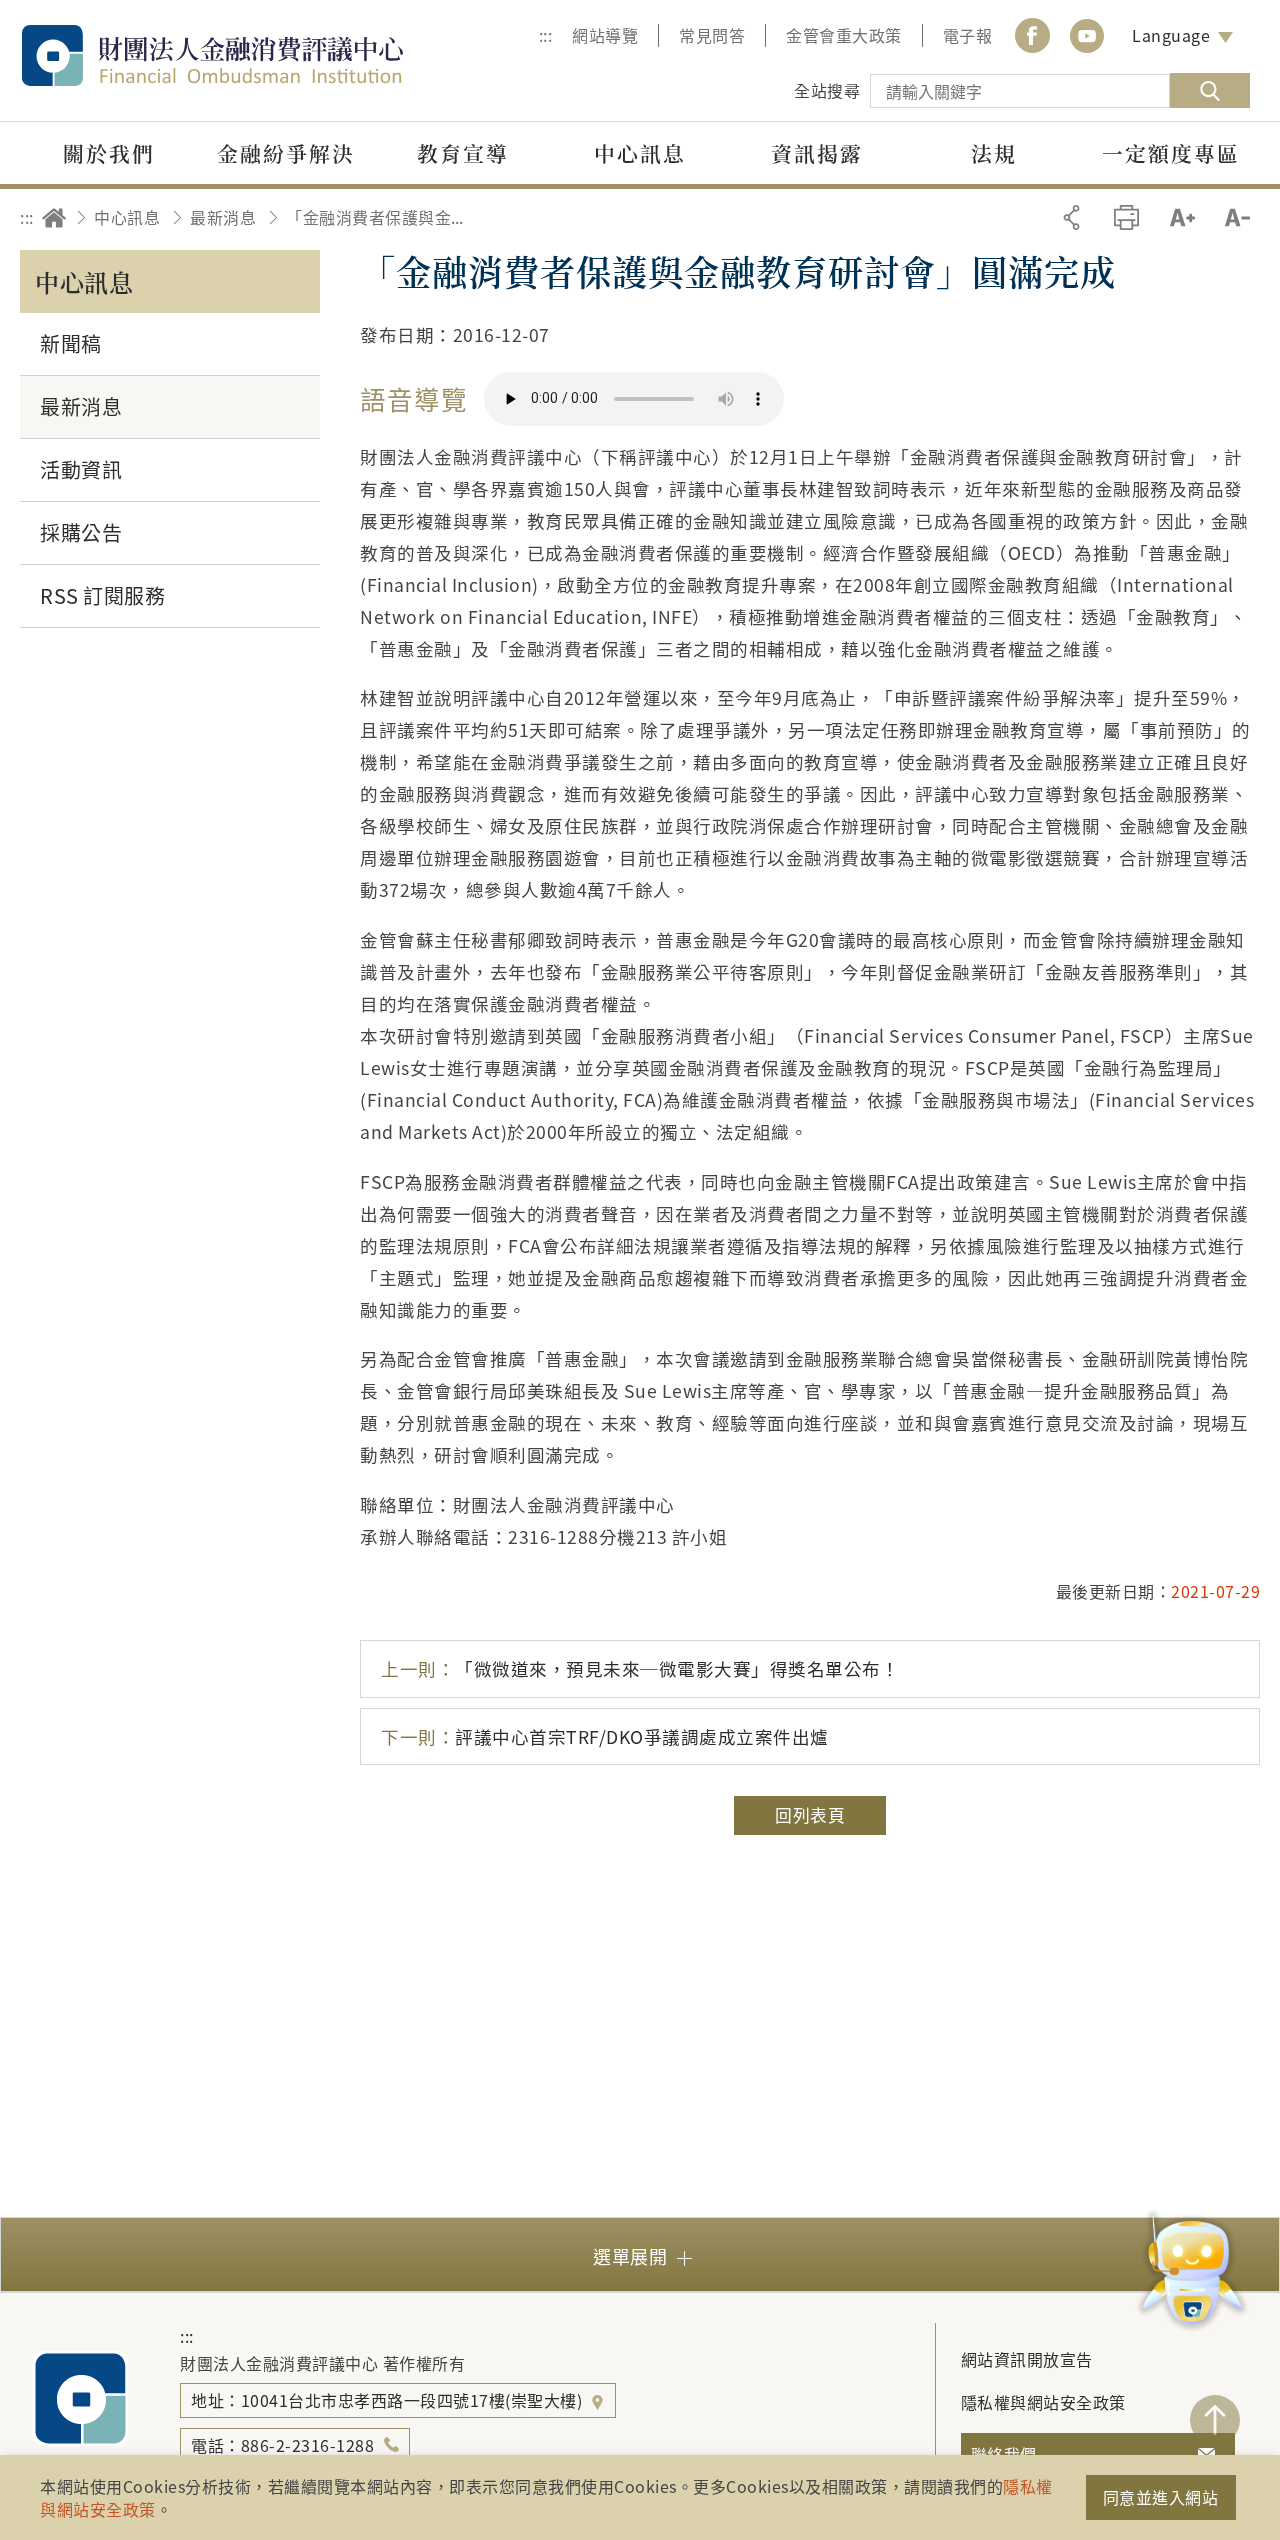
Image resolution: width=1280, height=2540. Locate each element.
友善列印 (1126, 217)
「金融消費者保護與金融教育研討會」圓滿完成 (381, 217)
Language (1171, 35)
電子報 (968, 35)
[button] (640, 2254)
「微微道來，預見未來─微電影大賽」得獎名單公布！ (640, 1668)
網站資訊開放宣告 (1027, 2359)
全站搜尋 (827, 90)
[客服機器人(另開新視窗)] (1192, 2272)
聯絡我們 (1004, 2454)
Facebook (1032, 35)
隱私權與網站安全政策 (1043, 2402)
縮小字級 (1237, 217)
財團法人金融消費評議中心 (255, 55)
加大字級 (1182, 217)
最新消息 (223, 217)
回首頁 (54, 217)
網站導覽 (605, 35)
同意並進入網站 (1161, 2497)
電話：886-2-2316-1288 (282, 2445)
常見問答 (712, 35)
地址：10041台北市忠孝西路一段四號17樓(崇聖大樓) (389, 2400)
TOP (1215, 2420)
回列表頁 (810, 1815)
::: (546, 35)
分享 (1071, 217)
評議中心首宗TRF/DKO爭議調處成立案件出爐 (605, 1736)
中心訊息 (127, 217)
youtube (1087, 35)
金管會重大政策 (844, 35)
